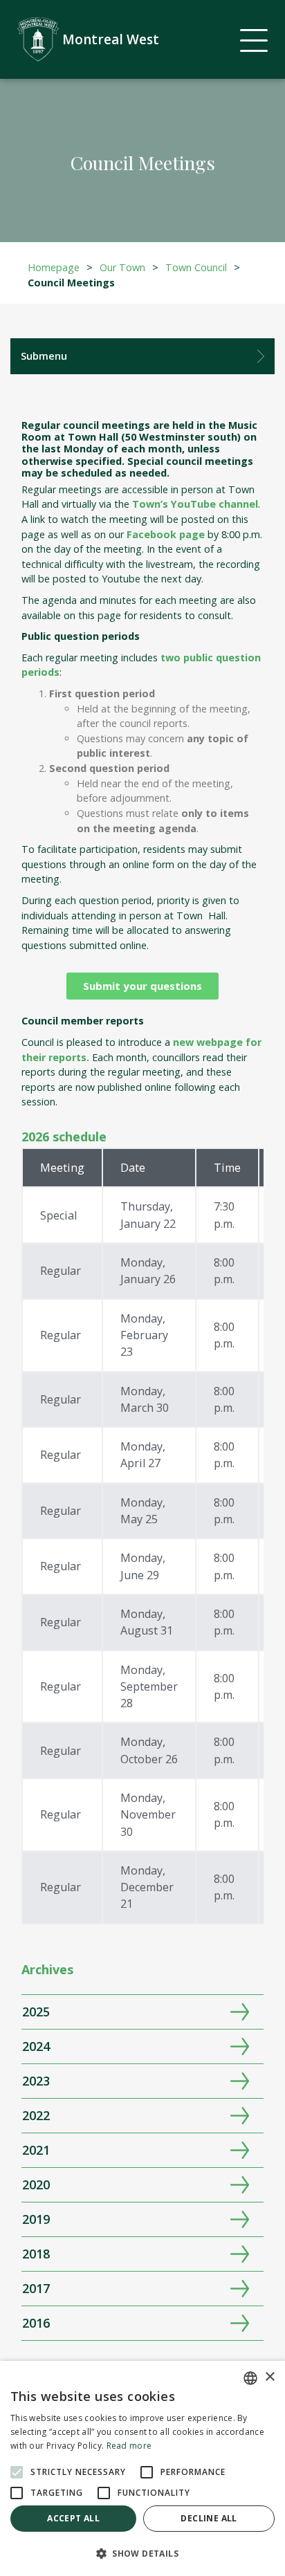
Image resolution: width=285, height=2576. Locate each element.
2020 (36, 2184)
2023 (36, 2081)
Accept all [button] (73, 2518)
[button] (142, 2553)
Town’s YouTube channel (195, 504)
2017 (36, 2288)
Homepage (54, 267)
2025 (36, 2012)
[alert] (142, 2468)
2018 (36, 2254)
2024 (36, 2046)
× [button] (269, 2377)
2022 (36, 2115)
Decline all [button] (209, 2518)
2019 (36, 2219)
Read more (129, 2446)
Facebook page (166, 534)
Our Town (122, 267)
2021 (36, 2150)
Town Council (196, 267)
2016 (36, 2323)
